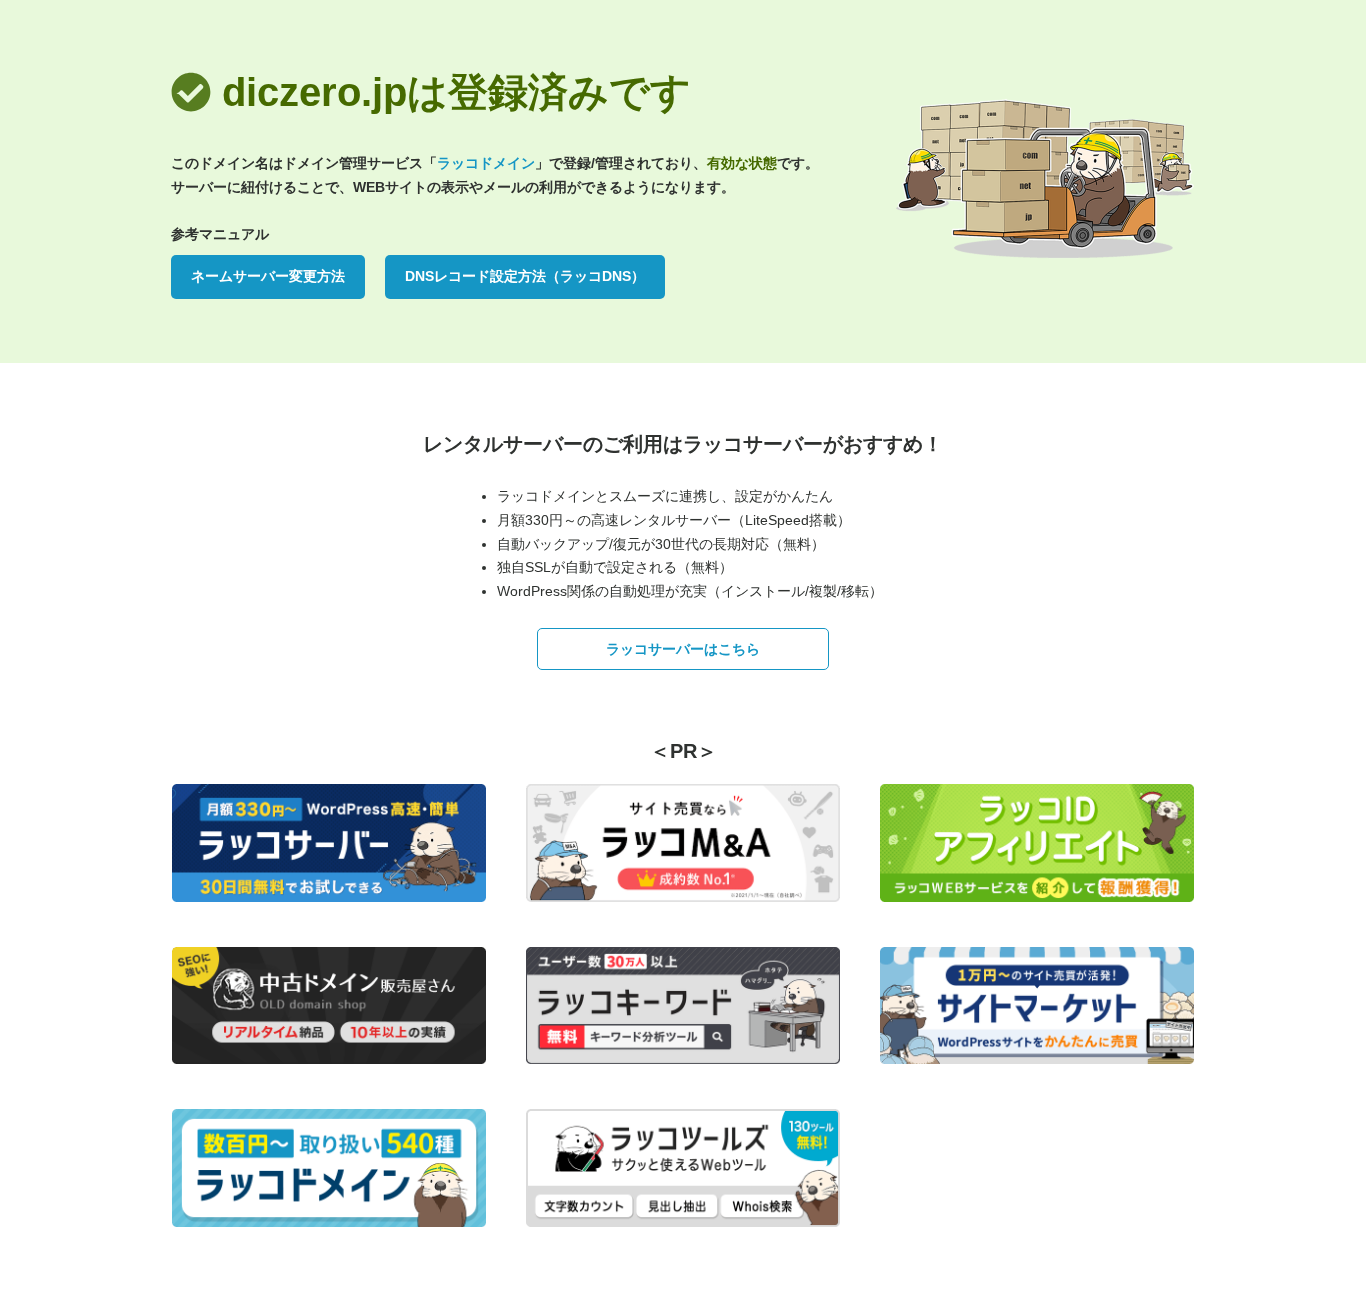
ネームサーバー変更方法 (268, 276)
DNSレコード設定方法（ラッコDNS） (525, 276)
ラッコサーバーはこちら (683, 649)
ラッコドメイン (486, 163)
